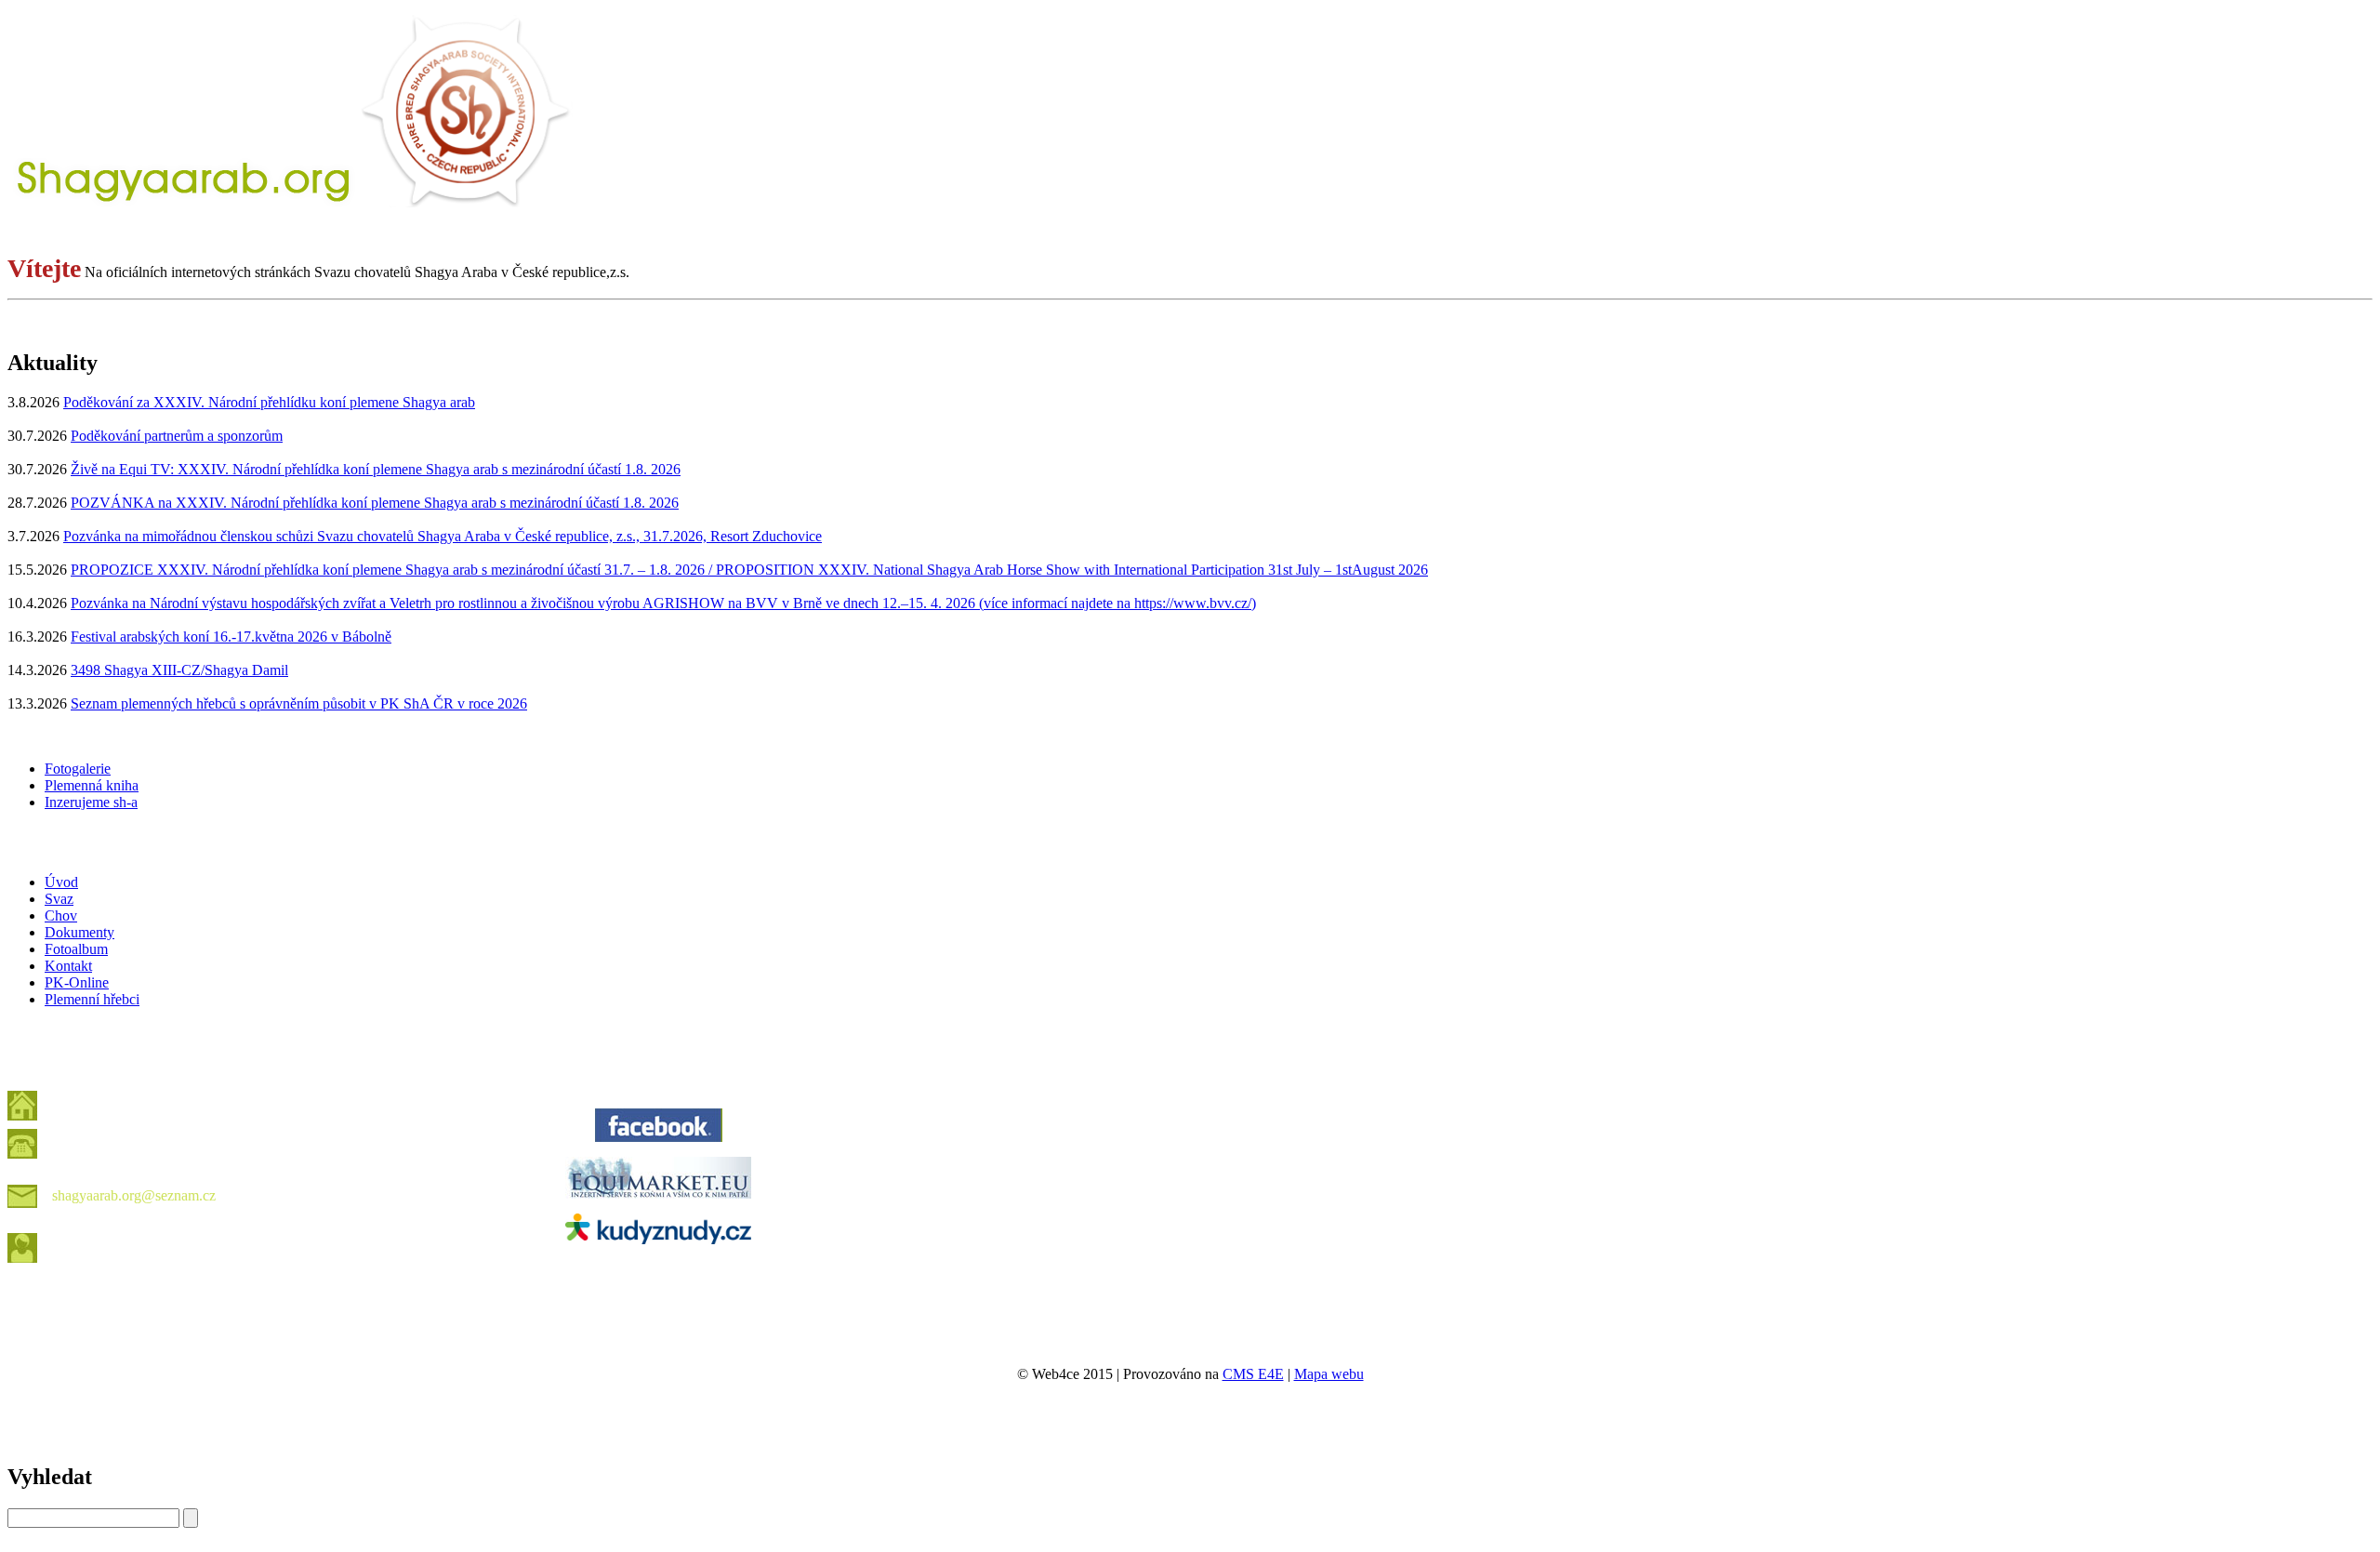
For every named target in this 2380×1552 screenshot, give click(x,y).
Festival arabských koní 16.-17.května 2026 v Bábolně (231, 637)
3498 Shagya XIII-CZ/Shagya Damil (179, 670)
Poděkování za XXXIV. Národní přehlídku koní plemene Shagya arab (269, 402)
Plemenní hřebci (92, 999)
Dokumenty (79, 932)
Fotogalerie (78, 769)
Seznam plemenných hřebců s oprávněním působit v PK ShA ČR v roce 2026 (299, 703)
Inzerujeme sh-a (91, 802)
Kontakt (68, 966)
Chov (61, 915)
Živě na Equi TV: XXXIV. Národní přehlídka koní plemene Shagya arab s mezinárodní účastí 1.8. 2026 (376, 469)
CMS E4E (1253, 1374)
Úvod (61, 882)
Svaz (59, 899)
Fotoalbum (76, 949)
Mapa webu (1329, 1374)
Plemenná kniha (92, 785)
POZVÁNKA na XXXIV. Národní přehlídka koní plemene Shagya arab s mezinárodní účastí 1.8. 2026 (375, 503)
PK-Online (77, 982)
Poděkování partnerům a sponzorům (177, 436)
